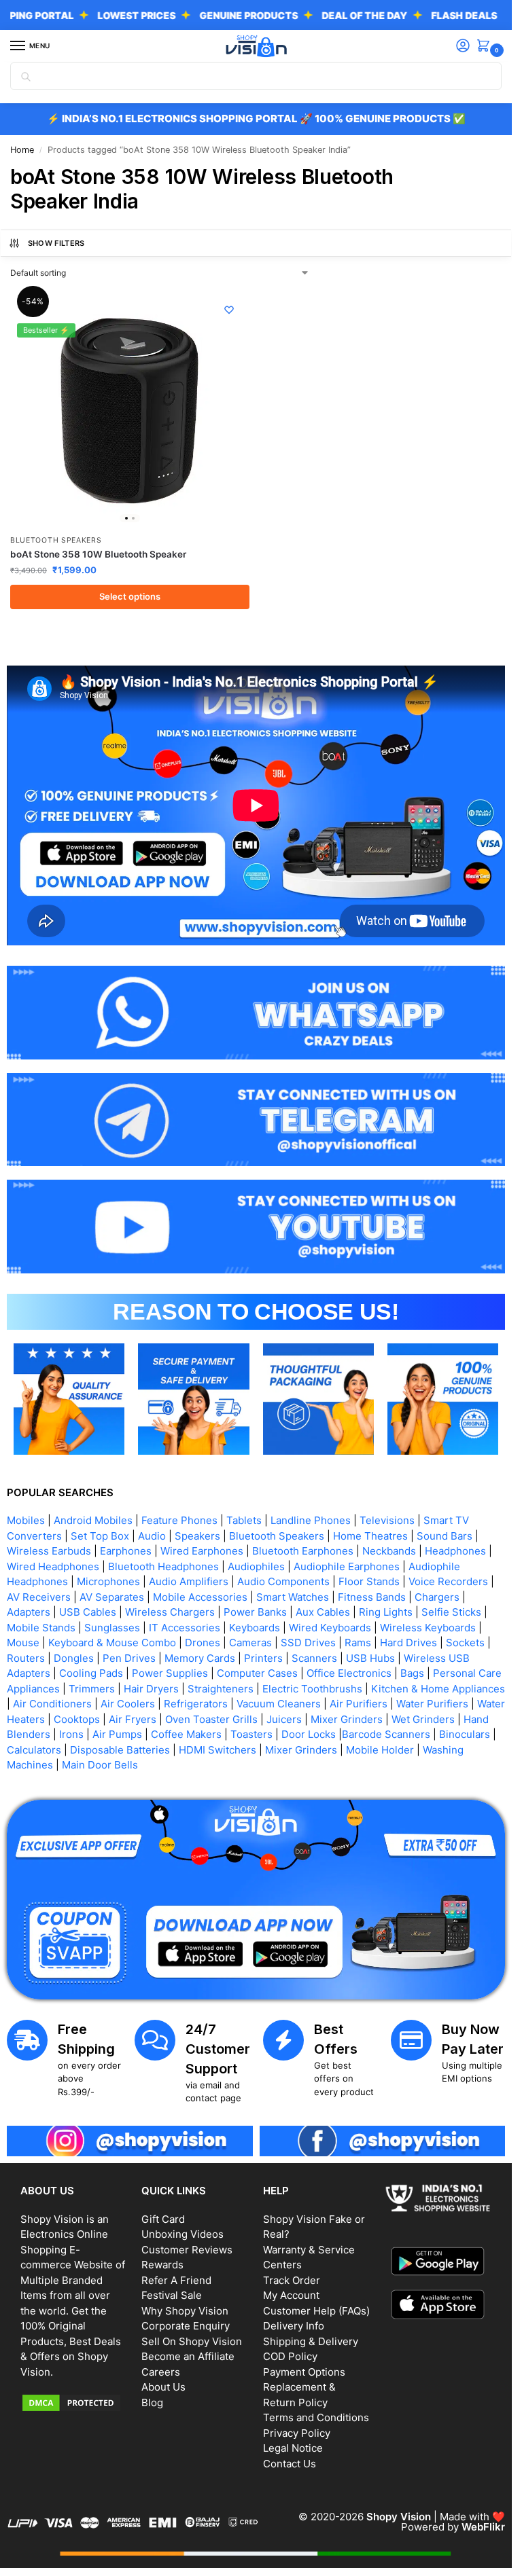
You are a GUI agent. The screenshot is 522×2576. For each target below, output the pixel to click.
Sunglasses (112, 1628)
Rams (358, 1643)
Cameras (250, 1643)
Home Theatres (370, 1536)
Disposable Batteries (120, 1750)
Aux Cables (323, 1612)
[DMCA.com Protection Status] (74, 2403)
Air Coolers (128, 1704)
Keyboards (255, 1628)
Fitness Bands (372, 1597)
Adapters (29, 1612)
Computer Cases (257, 1673)
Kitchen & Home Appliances (438, 1689)
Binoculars (465, 1734)
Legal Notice (293, 2448)
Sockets (465, 1643)
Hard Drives (408, 1643)
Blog (152, 2402)
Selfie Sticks (451, 1612)
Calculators (34, 1750)
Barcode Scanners (386, 1734)
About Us (163, 2387)
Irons (71, 1734)
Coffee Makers (186, 1734)
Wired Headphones (53, 1566)
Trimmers (92, 1689)
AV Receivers (39, 1597)
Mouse (23, 1643)
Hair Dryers (151, 1689)
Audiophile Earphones (347, 1566)
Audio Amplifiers (189, 1581)
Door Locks (309, 1734)
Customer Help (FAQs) (316, 2311)
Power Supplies (170, 1673)
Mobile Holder (380, 1750)
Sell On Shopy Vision (192, 2341)
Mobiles (26, 1520)
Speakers (197, 1536)
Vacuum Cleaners (279, 1704)
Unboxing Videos (182, 2234)
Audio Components (283, 1581)
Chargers (437, 1597)
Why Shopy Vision (185, 2311)
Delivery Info (294, 2326)
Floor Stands (369, 1581)
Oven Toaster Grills (211, 1719)
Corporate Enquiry (186, 2326)
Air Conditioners (52, 1704)
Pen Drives (129, 1658)
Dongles (74, 1658)
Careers (161, 2372)
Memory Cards (200, 1658)
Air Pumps (117, 1734)
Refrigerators (196, 1704)
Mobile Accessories (200, 1597)
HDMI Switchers (217, 1750)
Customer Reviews (187, 2250)
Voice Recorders (448, 1581)
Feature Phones (179, 1520)
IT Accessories (185, 1628)
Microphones (108, 1581)
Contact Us (290, 2464)
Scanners (314, 1658)
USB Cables (88, 1612)
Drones (203, 1643)
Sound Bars (445, 1536)
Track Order (292, 2280)
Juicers (284, 1719)
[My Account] (463, 47)
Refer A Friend (176, 2280)
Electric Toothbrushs (312, 1689)
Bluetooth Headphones (163, 1566)
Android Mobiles (93, 1520)
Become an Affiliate (188, 2356)
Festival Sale (172, 2295)
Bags (412, 1673)
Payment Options (304, 2372)
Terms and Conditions (316, 2417)
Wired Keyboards (330, 1628)
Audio (152, 1536)
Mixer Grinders (347, 1719)
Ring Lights (386, 1612)
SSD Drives (308, 1643)
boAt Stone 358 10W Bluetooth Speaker (98, 554)
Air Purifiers (359, 1704)
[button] (486, 47)
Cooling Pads (91, 1673)
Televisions (387, 1520)
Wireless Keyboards (428, 1628)
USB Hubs (370, 1658)
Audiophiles (256, 1566)
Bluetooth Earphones (303, 1551)
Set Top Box (100, 1536)
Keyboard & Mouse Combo (112, 1643)
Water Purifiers (432, 1704)
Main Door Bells (101, 1765)
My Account (291, 2295)
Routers (26, 1658)
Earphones (126, 1551)
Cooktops (77, 1719)
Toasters (251, 1734)
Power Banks (255, 1612)
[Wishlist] (229, 310)
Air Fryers (133, 1719)
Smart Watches (293, 1597)
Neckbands (389, 1551)
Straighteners (221, 1689)
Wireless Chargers (170, 1612)
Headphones (455, 1551)
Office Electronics (349, 1673)
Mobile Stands (41, 1628)
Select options (130, 596)
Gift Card (163, 2219)
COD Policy (290, 2356)
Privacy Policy (297, 2433)
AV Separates (112, 1597)
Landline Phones (311, 1520)
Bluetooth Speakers (56, 540)
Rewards (162, 2265)
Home (22, 150)
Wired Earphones (202, 1551)
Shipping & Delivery (311, 2341)
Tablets (244, 1520)
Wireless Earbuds (49, 1551)
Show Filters (56, 243)
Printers (263, 1658)
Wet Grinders (423, 1719)
